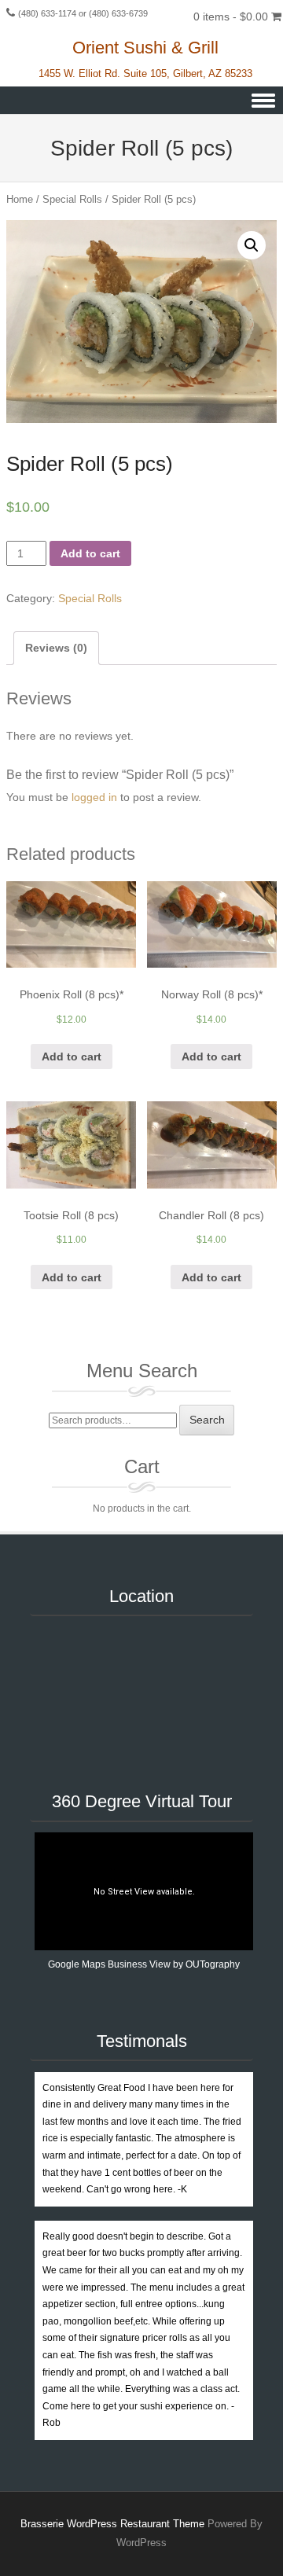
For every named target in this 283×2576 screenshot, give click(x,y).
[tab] (56, 648)
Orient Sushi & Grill (145, 48)
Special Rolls (72, 199)
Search (207, 1420)
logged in (94, 797)
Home (20, 199)
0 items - (231, 17)
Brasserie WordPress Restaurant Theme (112, 2524)
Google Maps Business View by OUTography (144, 1964)
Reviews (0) (56, 648)
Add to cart (90, 553)
